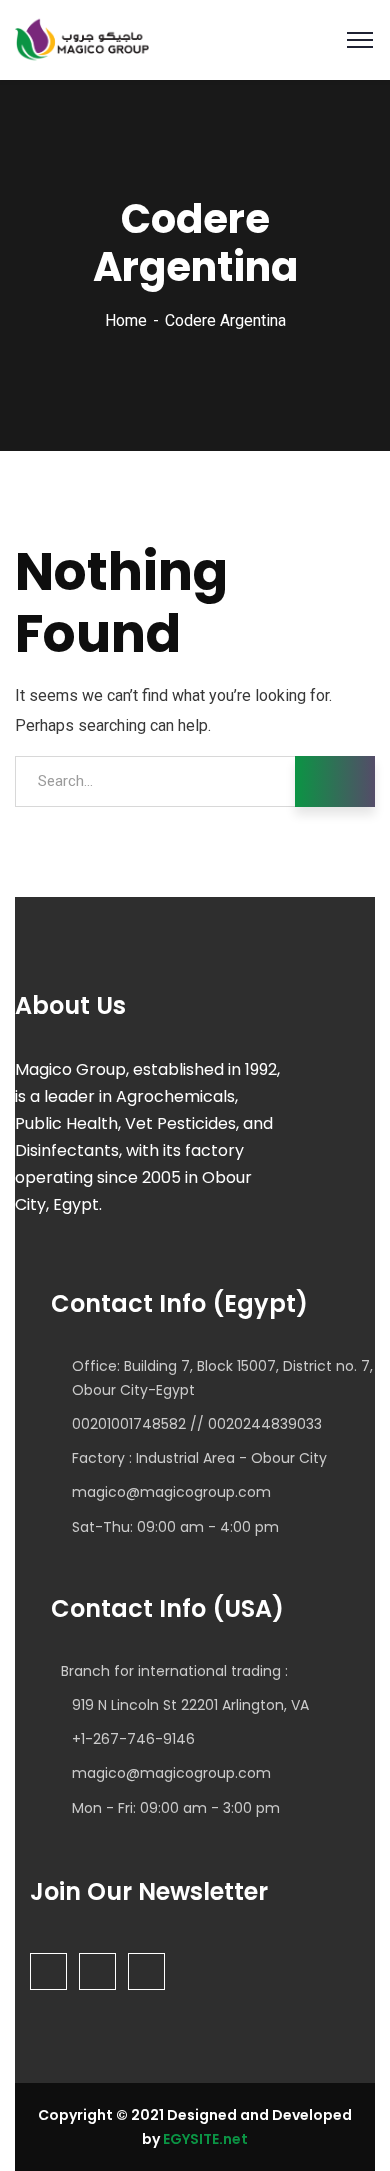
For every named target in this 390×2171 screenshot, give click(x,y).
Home (126, 320)
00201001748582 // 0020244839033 (197, 1424)
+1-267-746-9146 (133, 1739)
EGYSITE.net (204, 2139)
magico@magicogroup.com (171, 1492)
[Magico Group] (82, 38)
